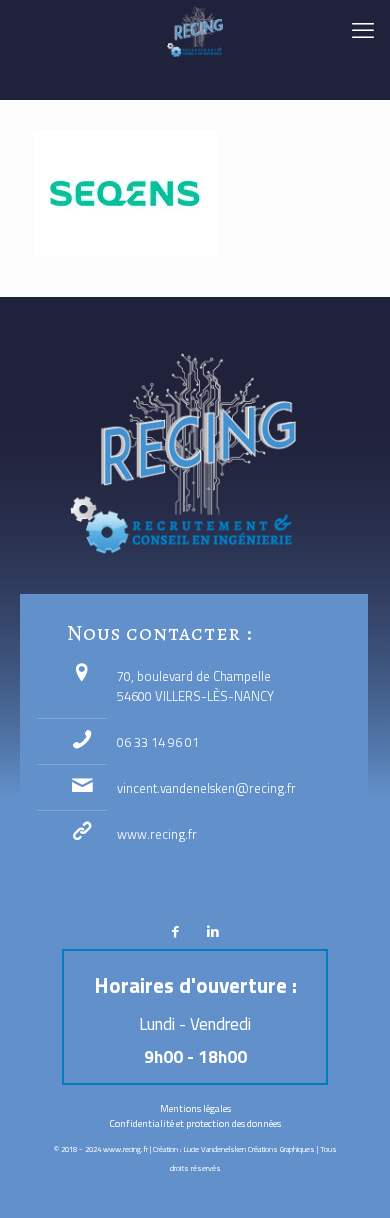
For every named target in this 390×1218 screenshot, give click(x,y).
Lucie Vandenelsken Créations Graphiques (249, 1149)
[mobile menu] (363, 30)
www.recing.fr (157, 834)
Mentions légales (195, 1108)
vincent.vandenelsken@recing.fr (206, 788)
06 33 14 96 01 (158, 742)
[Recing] (195, 30)
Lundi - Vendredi (195, 1024)
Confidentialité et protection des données (195, 1123)
